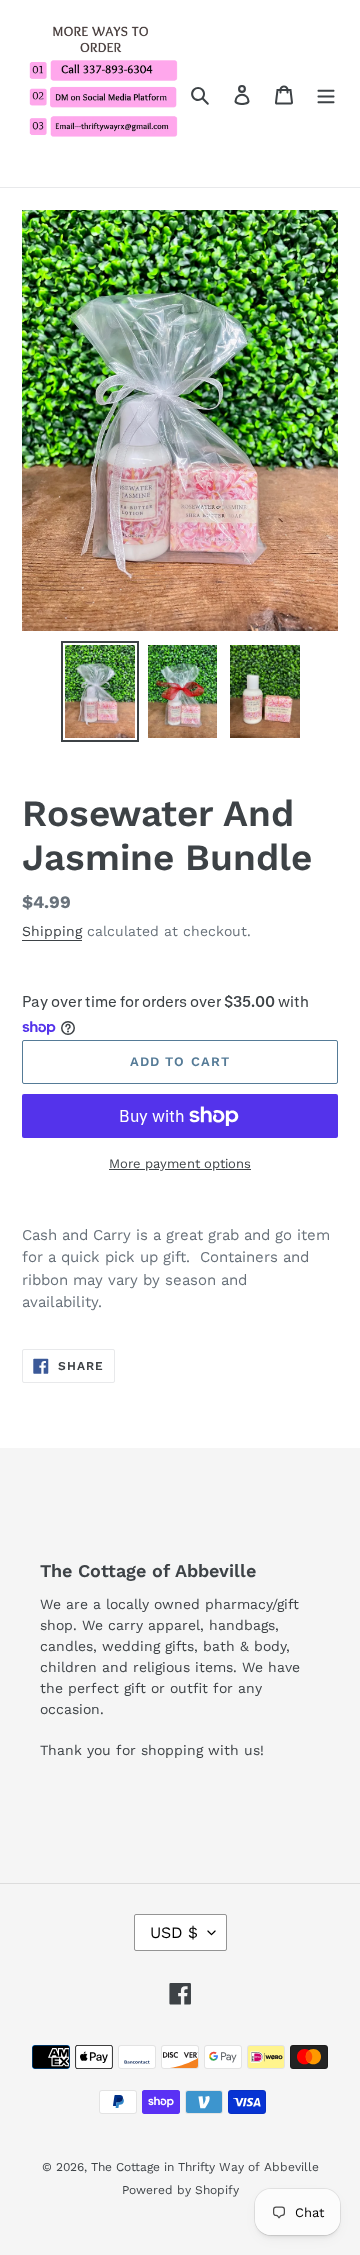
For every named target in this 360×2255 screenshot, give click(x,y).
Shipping (52, 931)
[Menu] (326, 93)
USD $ (174, 1932)
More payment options (180, 1163)
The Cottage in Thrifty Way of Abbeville (205, 2167)
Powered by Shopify (180, 2190)
